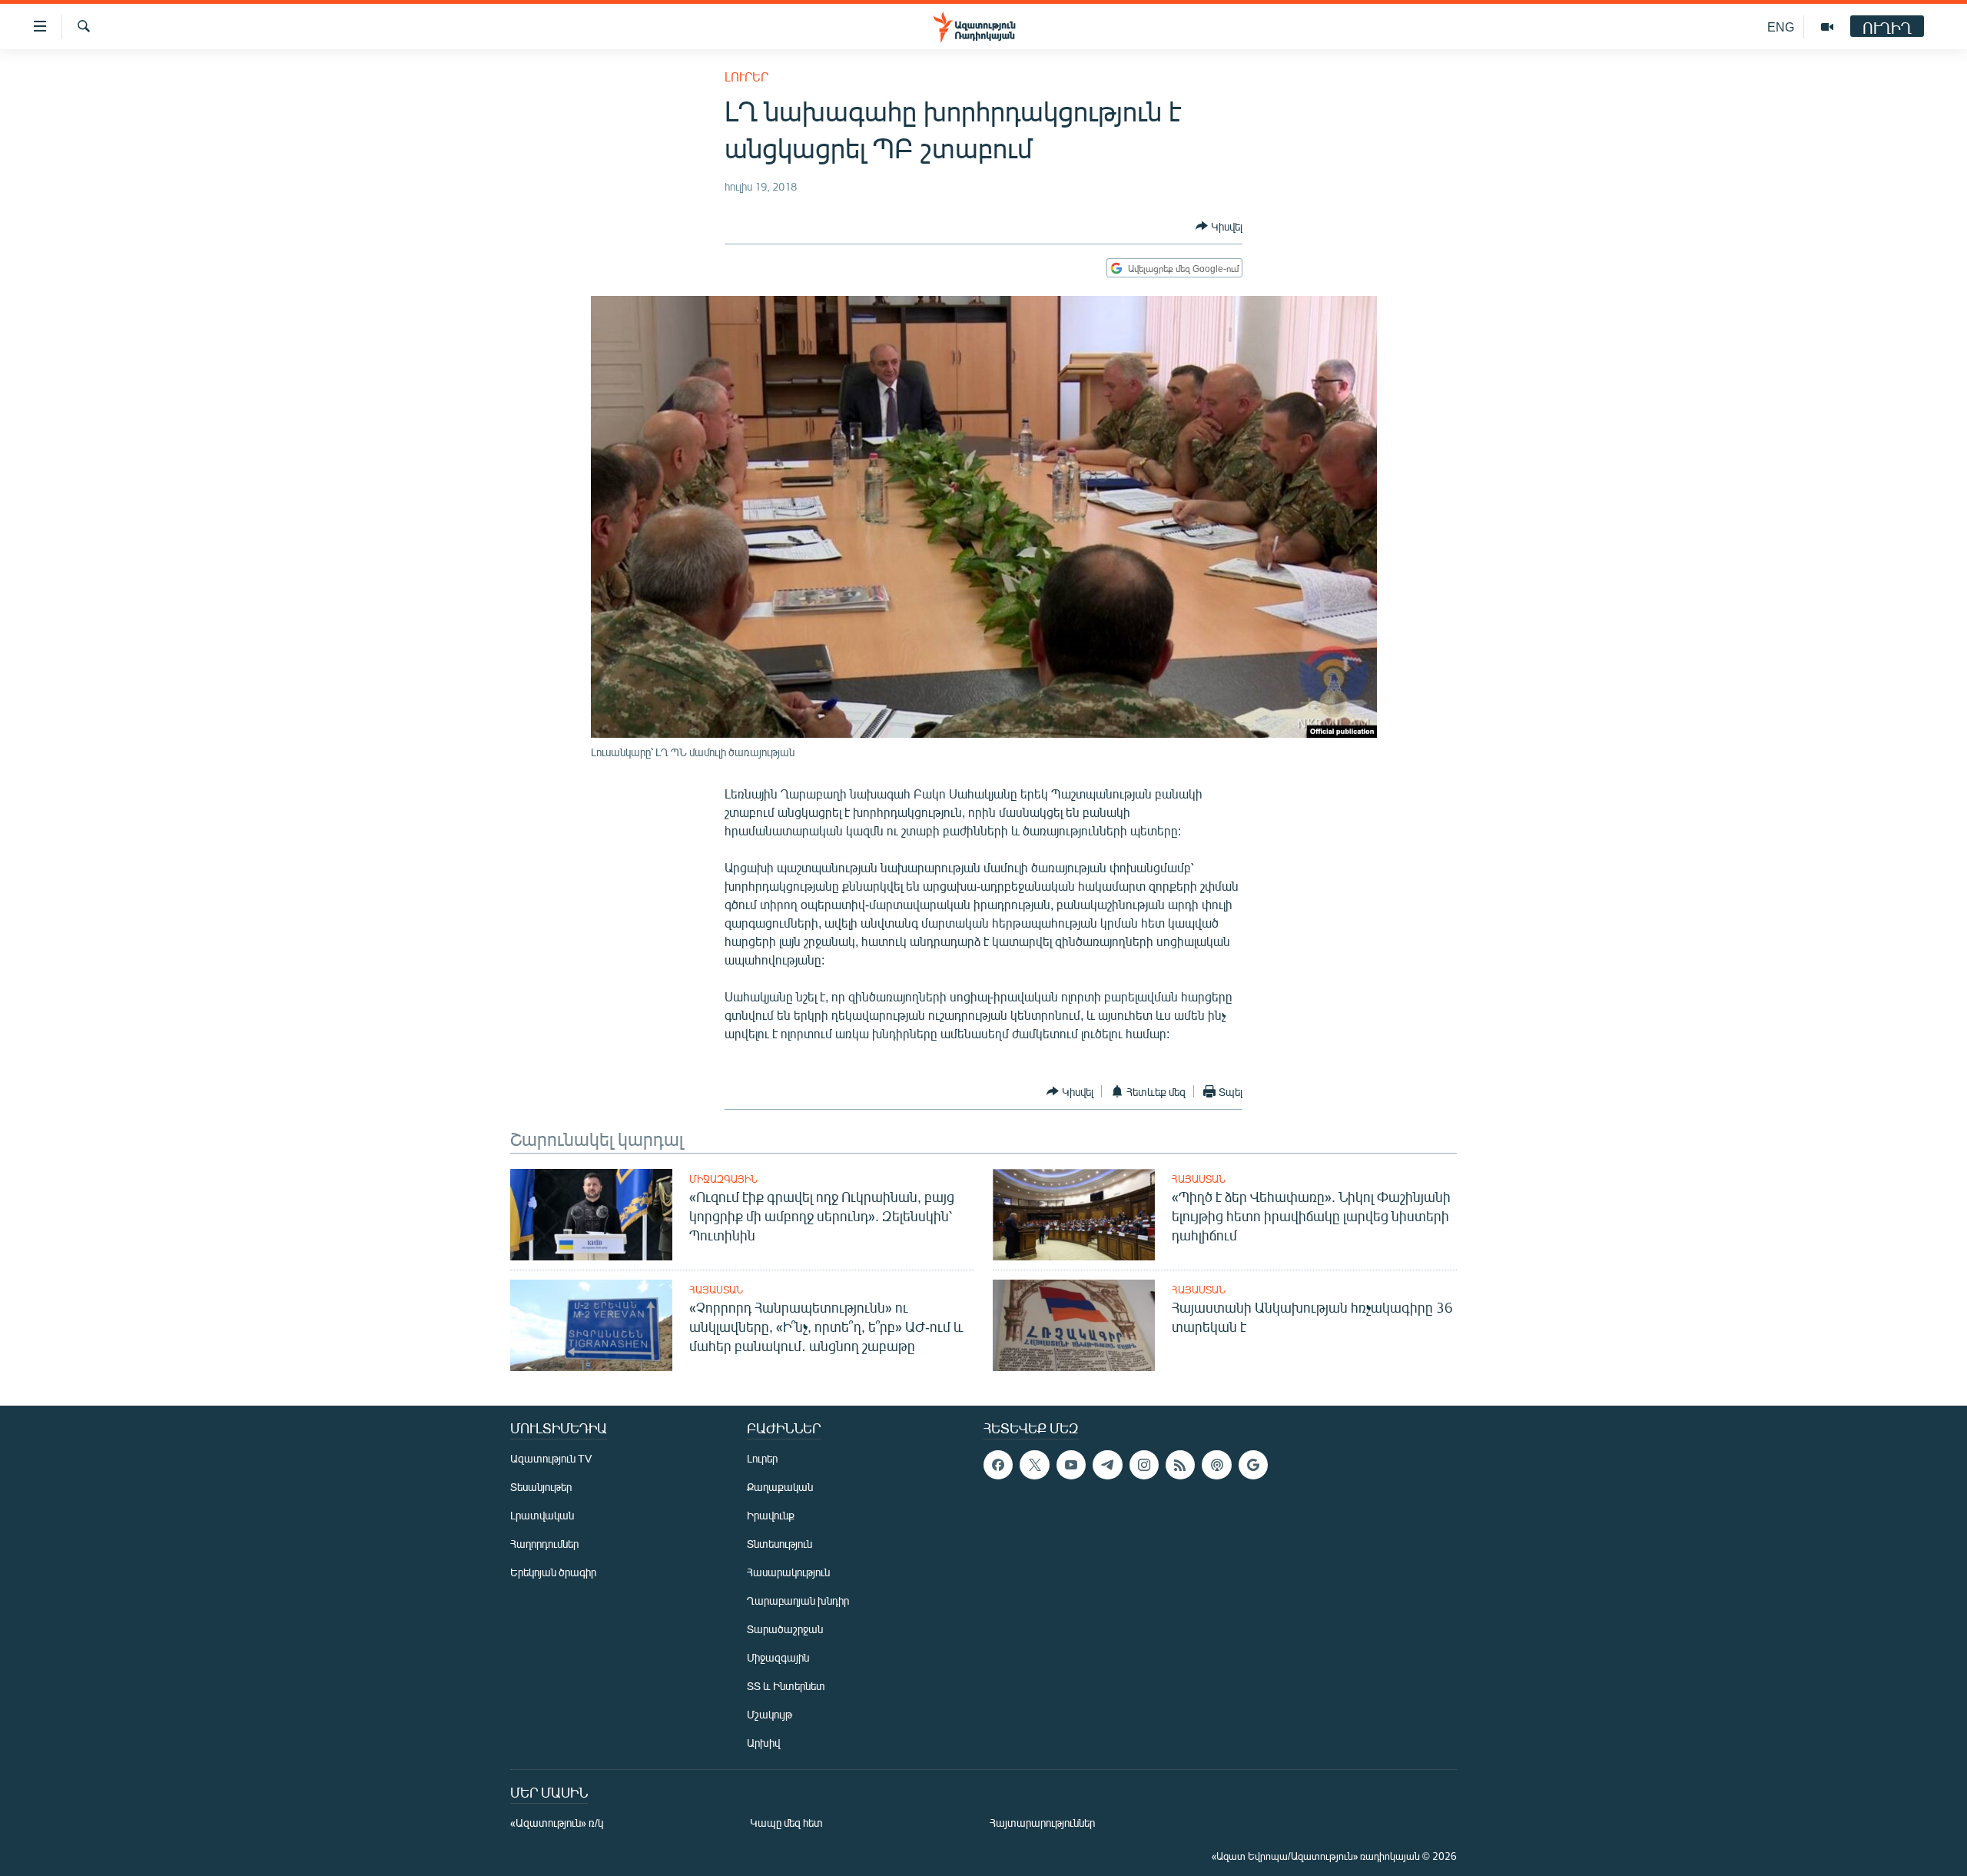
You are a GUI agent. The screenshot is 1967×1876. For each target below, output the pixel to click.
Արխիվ (763, 1743)
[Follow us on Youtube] (1071, 1465)
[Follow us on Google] (1253, 1465)
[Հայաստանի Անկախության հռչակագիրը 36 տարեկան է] (1074, 1325)
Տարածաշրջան (785, 1629)
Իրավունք (771, 1515)
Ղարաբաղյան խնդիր (798, 1600)
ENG (1781, 27)
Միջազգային (723, 1179)
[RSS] (1180, 1465)
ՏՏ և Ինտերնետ (786, 1686)
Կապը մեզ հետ (786, 1823)
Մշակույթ (770, 1714)
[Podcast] (1216, 1465)
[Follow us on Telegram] (1107, 1465)
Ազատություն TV (551, 1458)
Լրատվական (542, 1515)
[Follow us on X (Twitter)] (1034, 1465)
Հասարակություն (788, 1572)
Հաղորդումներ (544, 1544)
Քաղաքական (780, 1487)
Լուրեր (746, 76)
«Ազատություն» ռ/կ (557, 1823)
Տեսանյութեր (541, 1487)
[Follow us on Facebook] (998, 1465)
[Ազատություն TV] (1827, 27)
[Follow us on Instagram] (1144, 1465)
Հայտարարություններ (1042, 1823)
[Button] (1219, 226)
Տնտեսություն (780, 1544)
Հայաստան (1199, 1179)
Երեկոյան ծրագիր (553, 1572)
